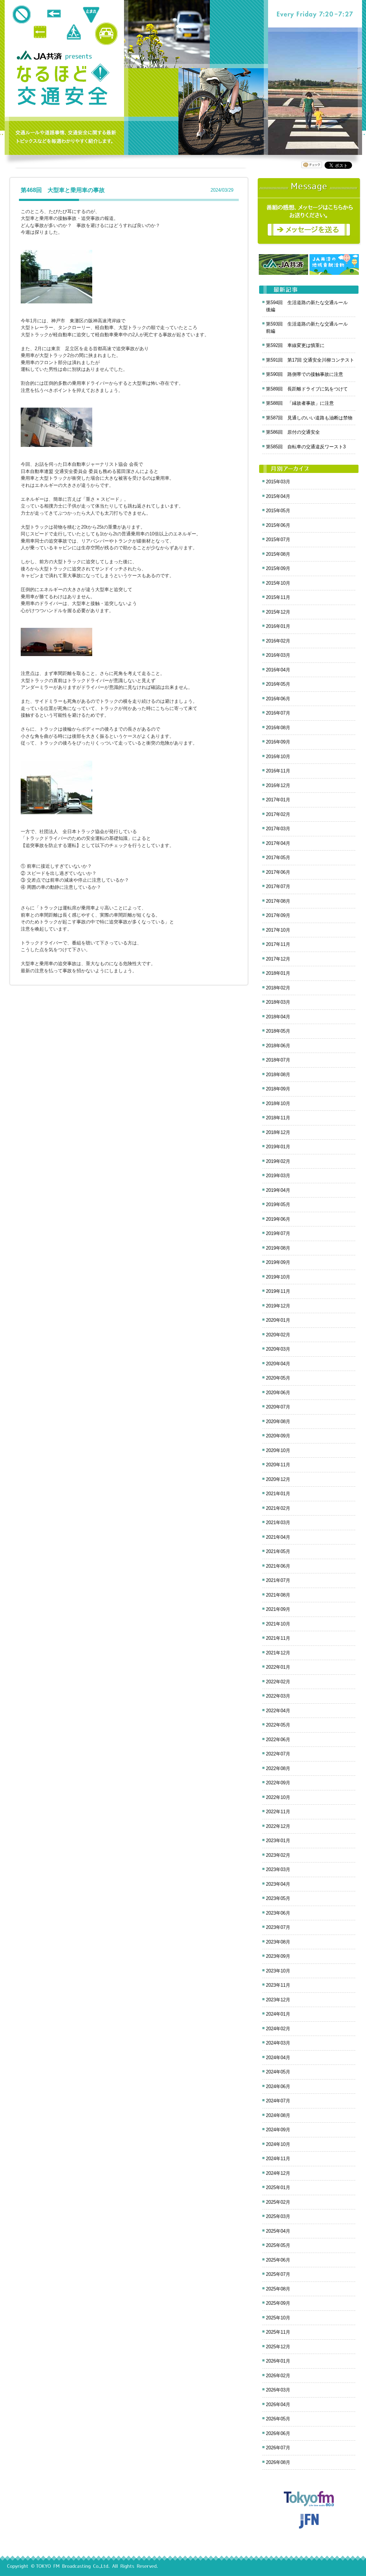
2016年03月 (278, 655)
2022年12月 (278, 1826)
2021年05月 (278, 1551)
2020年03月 (278, 1349)
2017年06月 (278, 872)
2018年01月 (278, 973)
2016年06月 (278, 699)
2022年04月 (278, 1711)
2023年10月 (278, 1971)
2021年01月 (278, 1494)
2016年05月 (278, 684)
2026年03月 (278, 2390)
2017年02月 (278, 814)
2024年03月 (278, 2043)
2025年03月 (278, 2216)
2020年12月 (278, 1479)
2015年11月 (278, 597)
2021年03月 (278, 1523)
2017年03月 (278, 829)
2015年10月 (278, 583)
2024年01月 (278, 2014)
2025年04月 (278, 2231)
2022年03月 (278, 1696)
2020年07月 (278, 1407)
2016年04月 (278, 670)
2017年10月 (278, 930)
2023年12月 (278, 2000)
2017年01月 (278, 800)
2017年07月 (278, 886)
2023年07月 (278, 1927)
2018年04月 (278, 1017)
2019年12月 (278, 1306)
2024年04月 (278, 2058)
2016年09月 (278, 742)
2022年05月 (278, 1725)
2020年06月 (278, 1393)
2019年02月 (278, 1161)
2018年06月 (278, 1046)
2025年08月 (278, 2289)
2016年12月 (278, 785)
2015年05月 (278, 511)
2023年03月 (278, 1869)
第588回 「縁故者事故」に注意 (300, 403)
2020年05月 (278, 1378)
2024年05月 (278, 2072)
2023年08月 (278, 1942)
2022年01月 (278, 1667)
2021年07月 (278, 1580)
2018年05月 (278, 1031)
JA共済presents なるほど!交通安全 (63, 85)
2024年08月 (278, 2115)
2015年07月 (278, 540)
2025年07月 (278, 2274)
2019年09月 (278, 1262)
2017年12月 (278, 959)
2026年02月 (278, 2376)
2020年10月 (278, 1450)
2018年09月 (278, 1089)
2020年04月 (278, 1364)
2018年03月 (278, 1002)
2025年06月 (278, 2260)
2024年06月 (278, 2086)
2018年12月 (278, 1132)
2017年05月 (278, 858)
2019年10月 (278, 1277)
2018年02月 (278, 988)
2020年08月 (278, 1421)
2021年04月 (278, 1537)
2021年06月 (278, 1566)
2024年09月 (278, 2130)
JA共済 (40, 55)
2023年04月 (278, 1884)
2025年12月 (278, 2347)
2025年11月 (278, 2332)
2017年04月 (278, 843)
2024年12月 (278, 2173)
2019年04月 (278, 1190)
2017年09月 (278, 915)
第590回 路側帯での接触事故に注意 (305, 374)
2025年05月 (278, 2245)
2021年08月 (278, 1595)
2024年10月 (278, 2144)
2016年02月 (278, 641)
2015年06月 (278, 525)
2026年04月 (278, 2404)
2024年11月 (278, 2159)
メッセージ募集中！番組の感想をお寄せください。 (309, 211)
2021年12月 (278, 1653)
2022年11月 (278, 1812)
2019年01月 (278, 1147)
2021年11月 (278, 1638)
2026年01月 (278, 2361)
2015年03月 (278, 482)
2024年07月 (278, 2101)
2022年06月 (278, 1740)
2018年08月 (278, 1075)
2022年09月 (278, 1783)
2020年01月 (278, 1320)
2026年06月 (278, 2433)
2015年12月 (278, 612)
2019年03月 (278, 1176)
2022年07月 (278, 1754)
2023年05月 (278, 1898)
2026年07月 (278, 2448)
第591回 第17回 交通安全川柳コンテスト (310, 360)
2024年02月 (278, 2029)
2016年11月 (278, 771)
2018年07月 (278, 1060)
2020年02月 (278, 1335)
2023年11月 (278, 1985)
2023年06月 (278, 1913)
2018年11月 (278, 1118)
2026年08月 (278, 2462)
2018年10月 (278, 1103)
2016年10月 (278, 757)
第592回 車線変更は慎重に (295, 345)
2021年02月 (278, 1508)
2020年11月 (278, 1465)
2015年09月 (278, 568)
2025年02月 (278, 2202)
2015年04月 (278, 496)
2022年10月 (278, 1797)
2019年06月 (278, 1219)
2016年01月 (278, 626)
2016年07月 (278, 713)
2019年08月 (278, 1248)
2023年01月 (278, 1841)
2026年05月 (278, 2419)
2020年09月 (278, 1436)
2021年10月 (278, 1624)
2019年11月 (278, 1291)
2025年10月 (278, 2318)
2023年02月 (278, 1855)
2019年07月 (278, 1233)
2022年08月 (278, 1768)
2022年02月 (278, 1682)
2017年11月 (278, 944)
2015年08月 (278, 554)
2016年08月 (278, 728)
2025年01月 (278, 2187)
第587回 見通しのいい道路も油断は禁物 (309, 418)
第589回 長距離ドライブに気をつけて (307, 389)
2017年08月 (278, 901)
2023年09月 (278, 1956)
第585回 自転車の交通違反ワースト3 (306, 447)
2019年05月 (278, 1204)
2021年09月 (278, 1609)
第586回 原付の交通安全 (293, 432)
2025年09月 (278, 2303)
